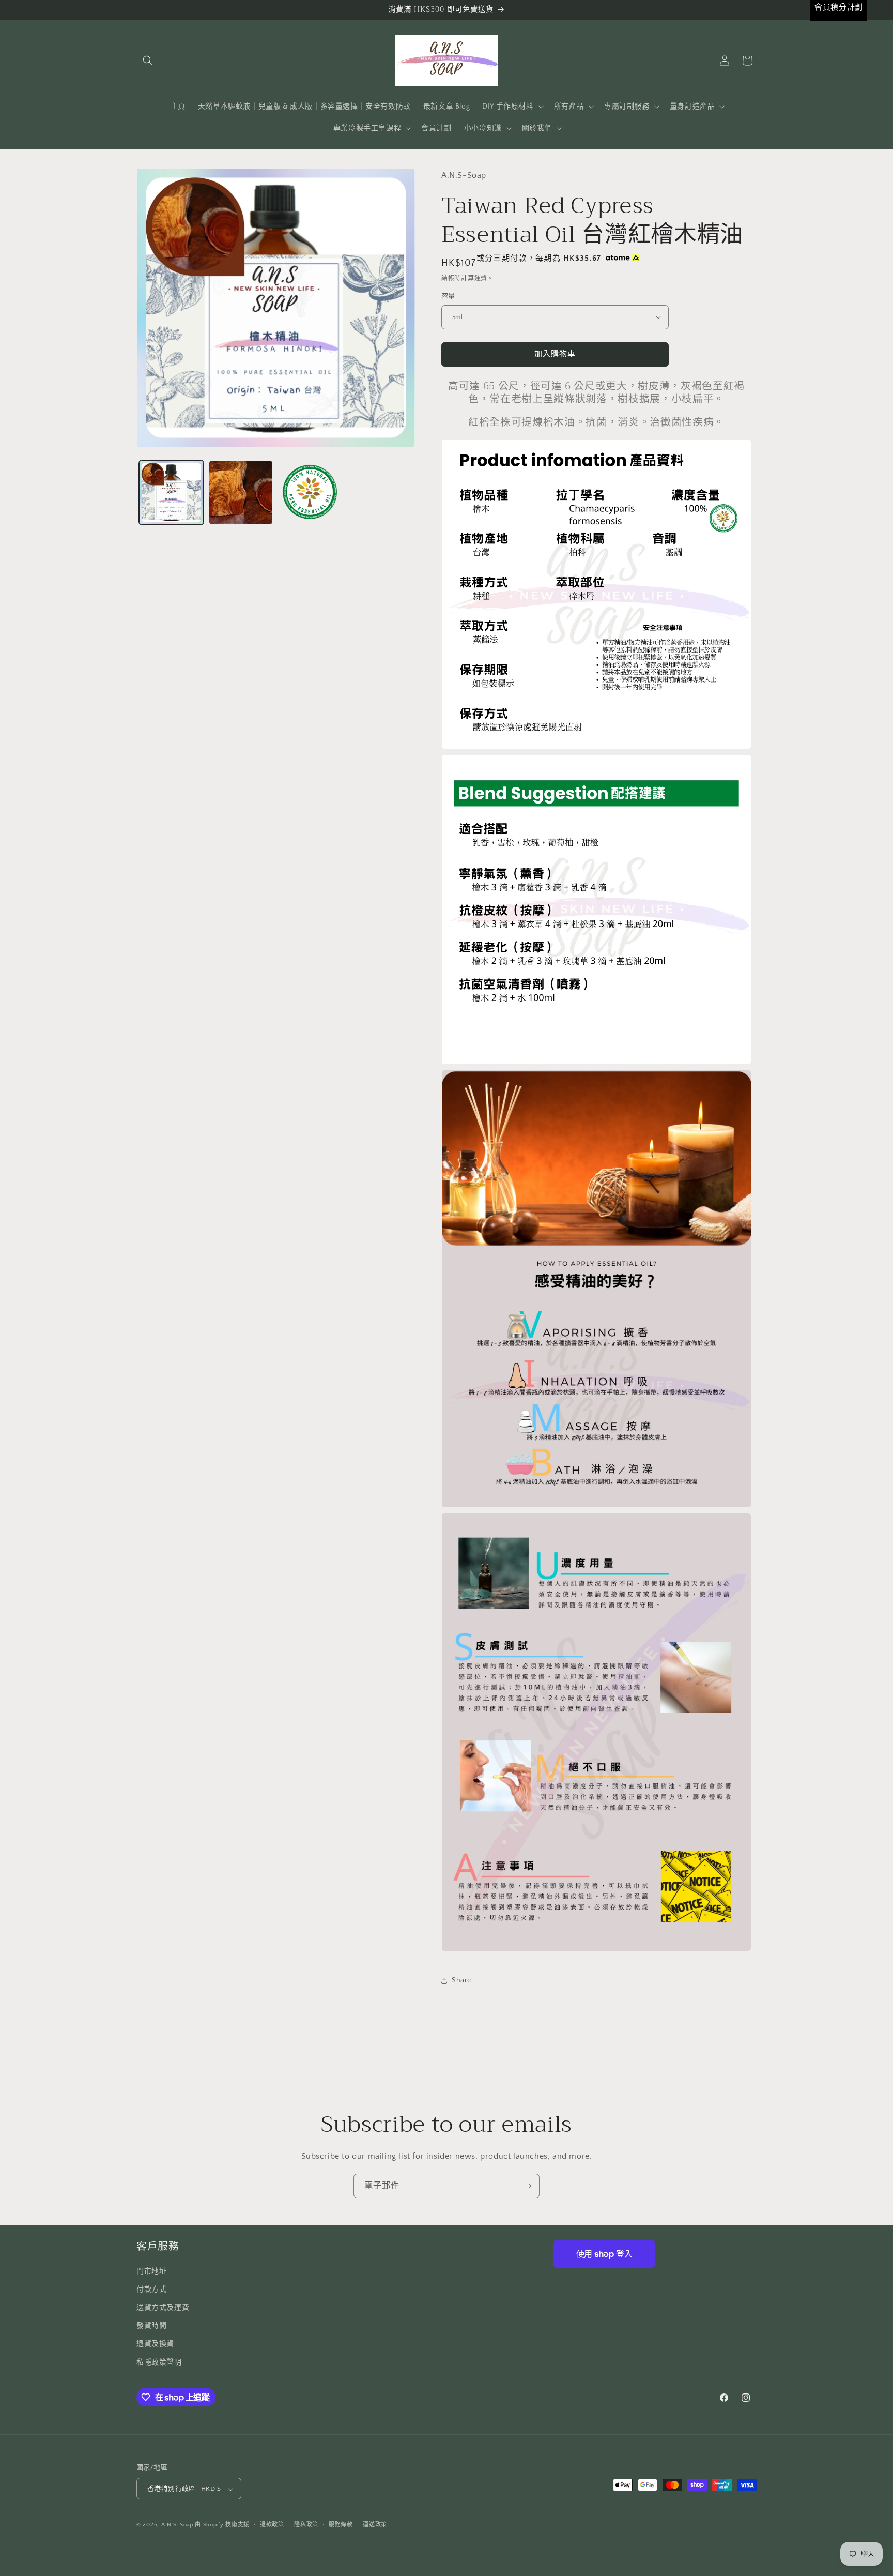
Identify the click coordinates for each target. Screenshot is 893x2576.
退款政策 (272, 2525)
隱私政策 (306, 2525)
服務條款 (341, 2525)
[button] (148, 60)
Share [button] (461, 1980)
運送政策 (375, 2525)
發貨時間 (151, 2326)
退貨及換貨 (155, 2344)
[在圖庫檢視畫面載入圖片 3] (310, 493)
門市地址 (151, 2271)
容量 (448, 296)
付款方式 (151, 2289)
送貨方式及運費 (163, 2307)
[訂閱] (528, 2186)
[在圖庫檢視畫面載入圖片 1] (171, 493)
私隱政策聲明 (159, 2362)
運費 (481, 278)
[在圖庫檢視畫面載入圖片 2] (241, 493)
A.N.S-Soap (177, 2525)
